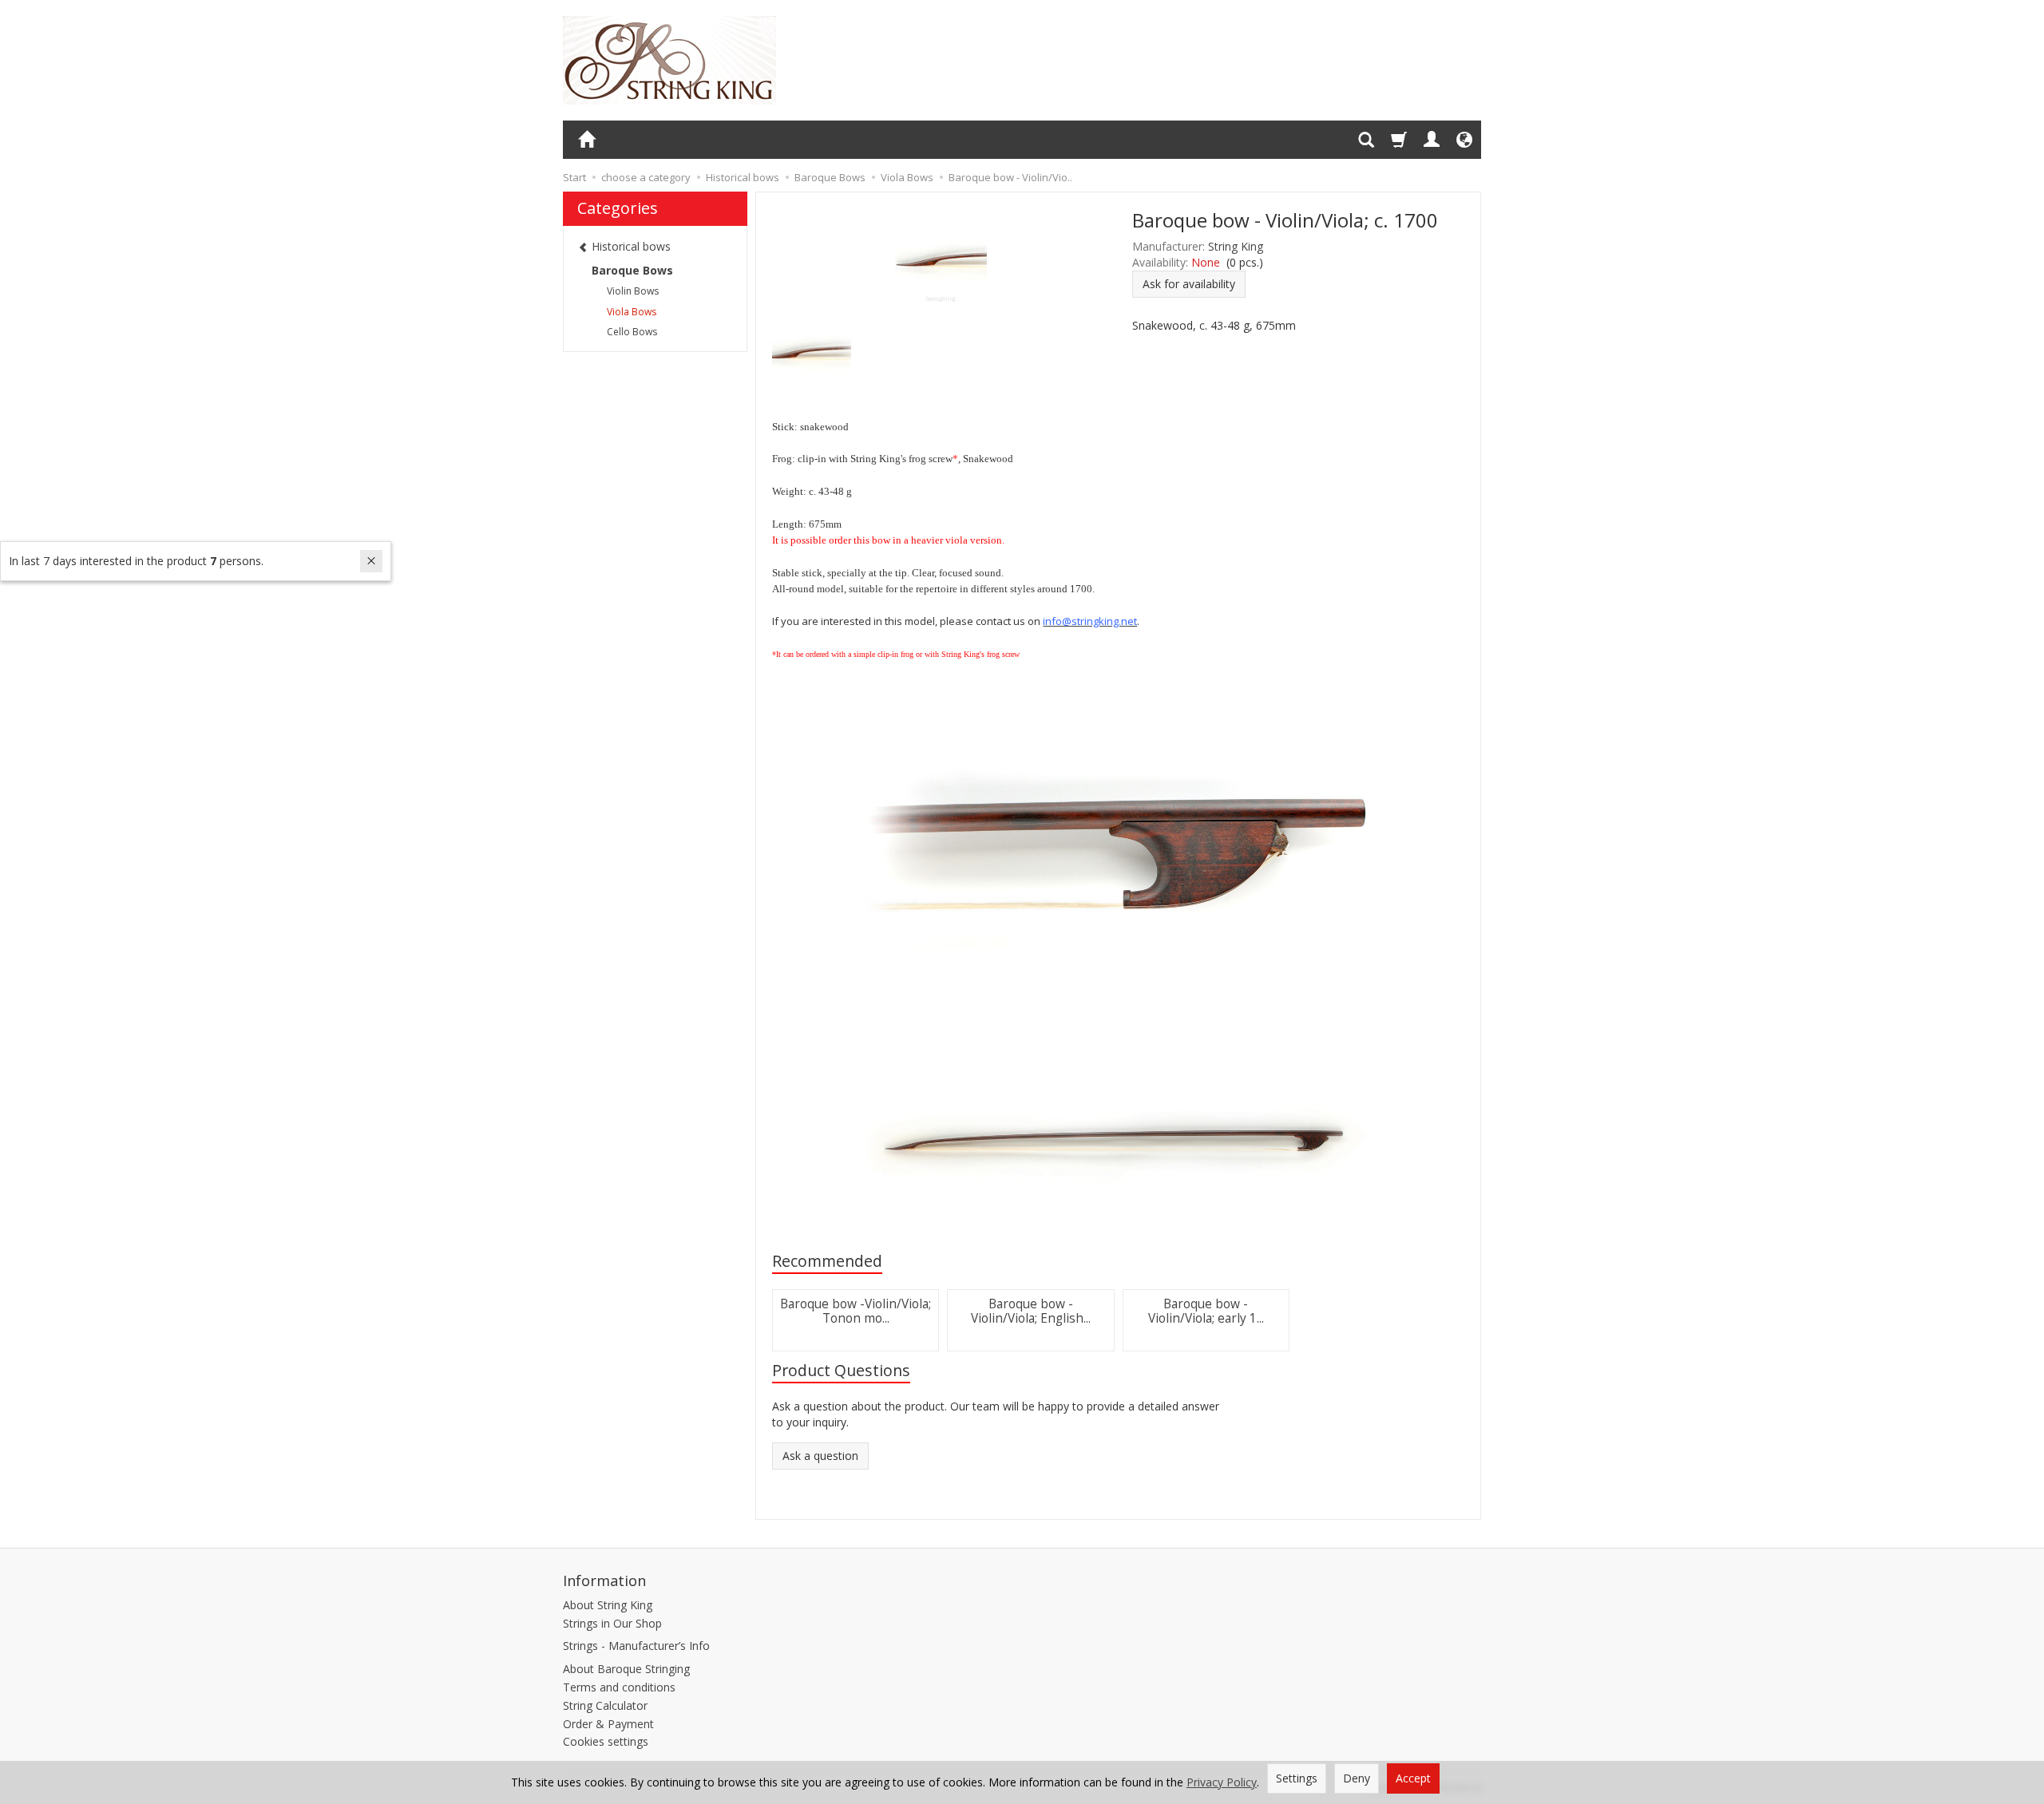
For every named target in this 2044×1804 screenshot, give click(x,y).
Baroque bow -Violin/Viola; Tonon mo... (856, 1311)
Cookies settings (606, 1741)
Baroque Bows (632, 270)
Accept (1413, 1778)
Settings (1297, 1778)
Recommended (827, 1261)
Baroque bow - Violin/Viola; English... (1031, 1311)
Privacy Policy (1222, 1782)
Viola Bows (632, 312)
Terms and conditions (619, 1687)
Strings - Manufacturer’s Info (636, 1646)
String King (1236, 246)
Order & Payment (608, 1724)
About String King (608, 1605)
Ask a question (820, 1456)
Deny (1357, 1778)
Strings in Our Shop (612, 1623)
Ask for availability (1189, 284)
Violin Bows (633, 291)
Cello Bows (632, 332)
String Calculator (605, 1705)
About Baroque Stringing (626, 1669)
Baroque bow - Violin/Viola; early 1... (1206, 1311)
